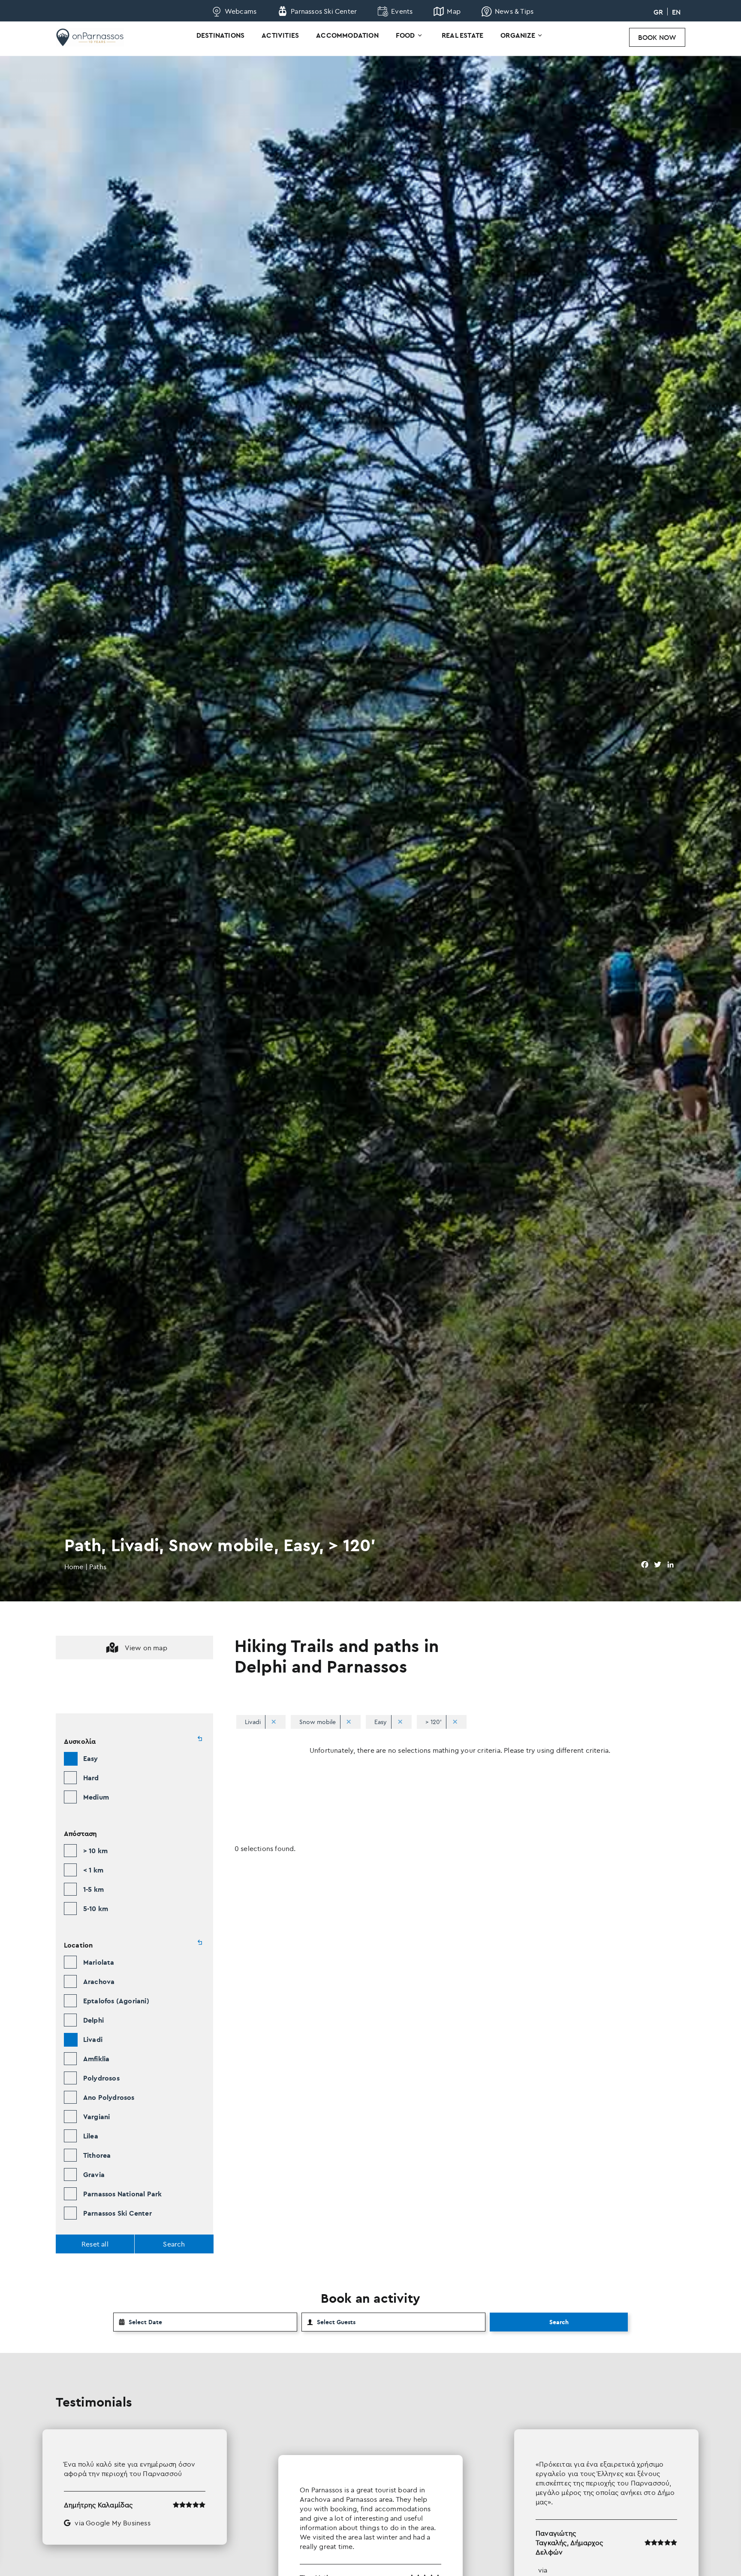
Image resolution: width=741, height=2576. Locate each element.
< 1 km (93, 1870)
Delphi (93, 2020)
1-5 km (93, 1889)
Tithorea (97, 2155)
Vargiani (97, 2117)
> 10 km (95, 1851)
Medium (96, 1797)
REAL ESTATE (462, 35)
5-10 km (96, 1909)
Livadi (93, 2039)
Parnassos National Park (123, 2194)
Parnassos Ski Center (117, 2213)
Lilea (91, 2136)
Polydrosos (101, 2078)
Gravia (94, 2174)
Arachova (99, 1981)
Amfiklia (96, 2059)
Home (74, 1567)
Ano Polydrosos (109, 2097)
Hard (91, 1778)
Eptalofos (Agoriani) (116, 2001)
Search (559, 2322)
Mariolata (99, 1962)
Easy (91, 1758)
